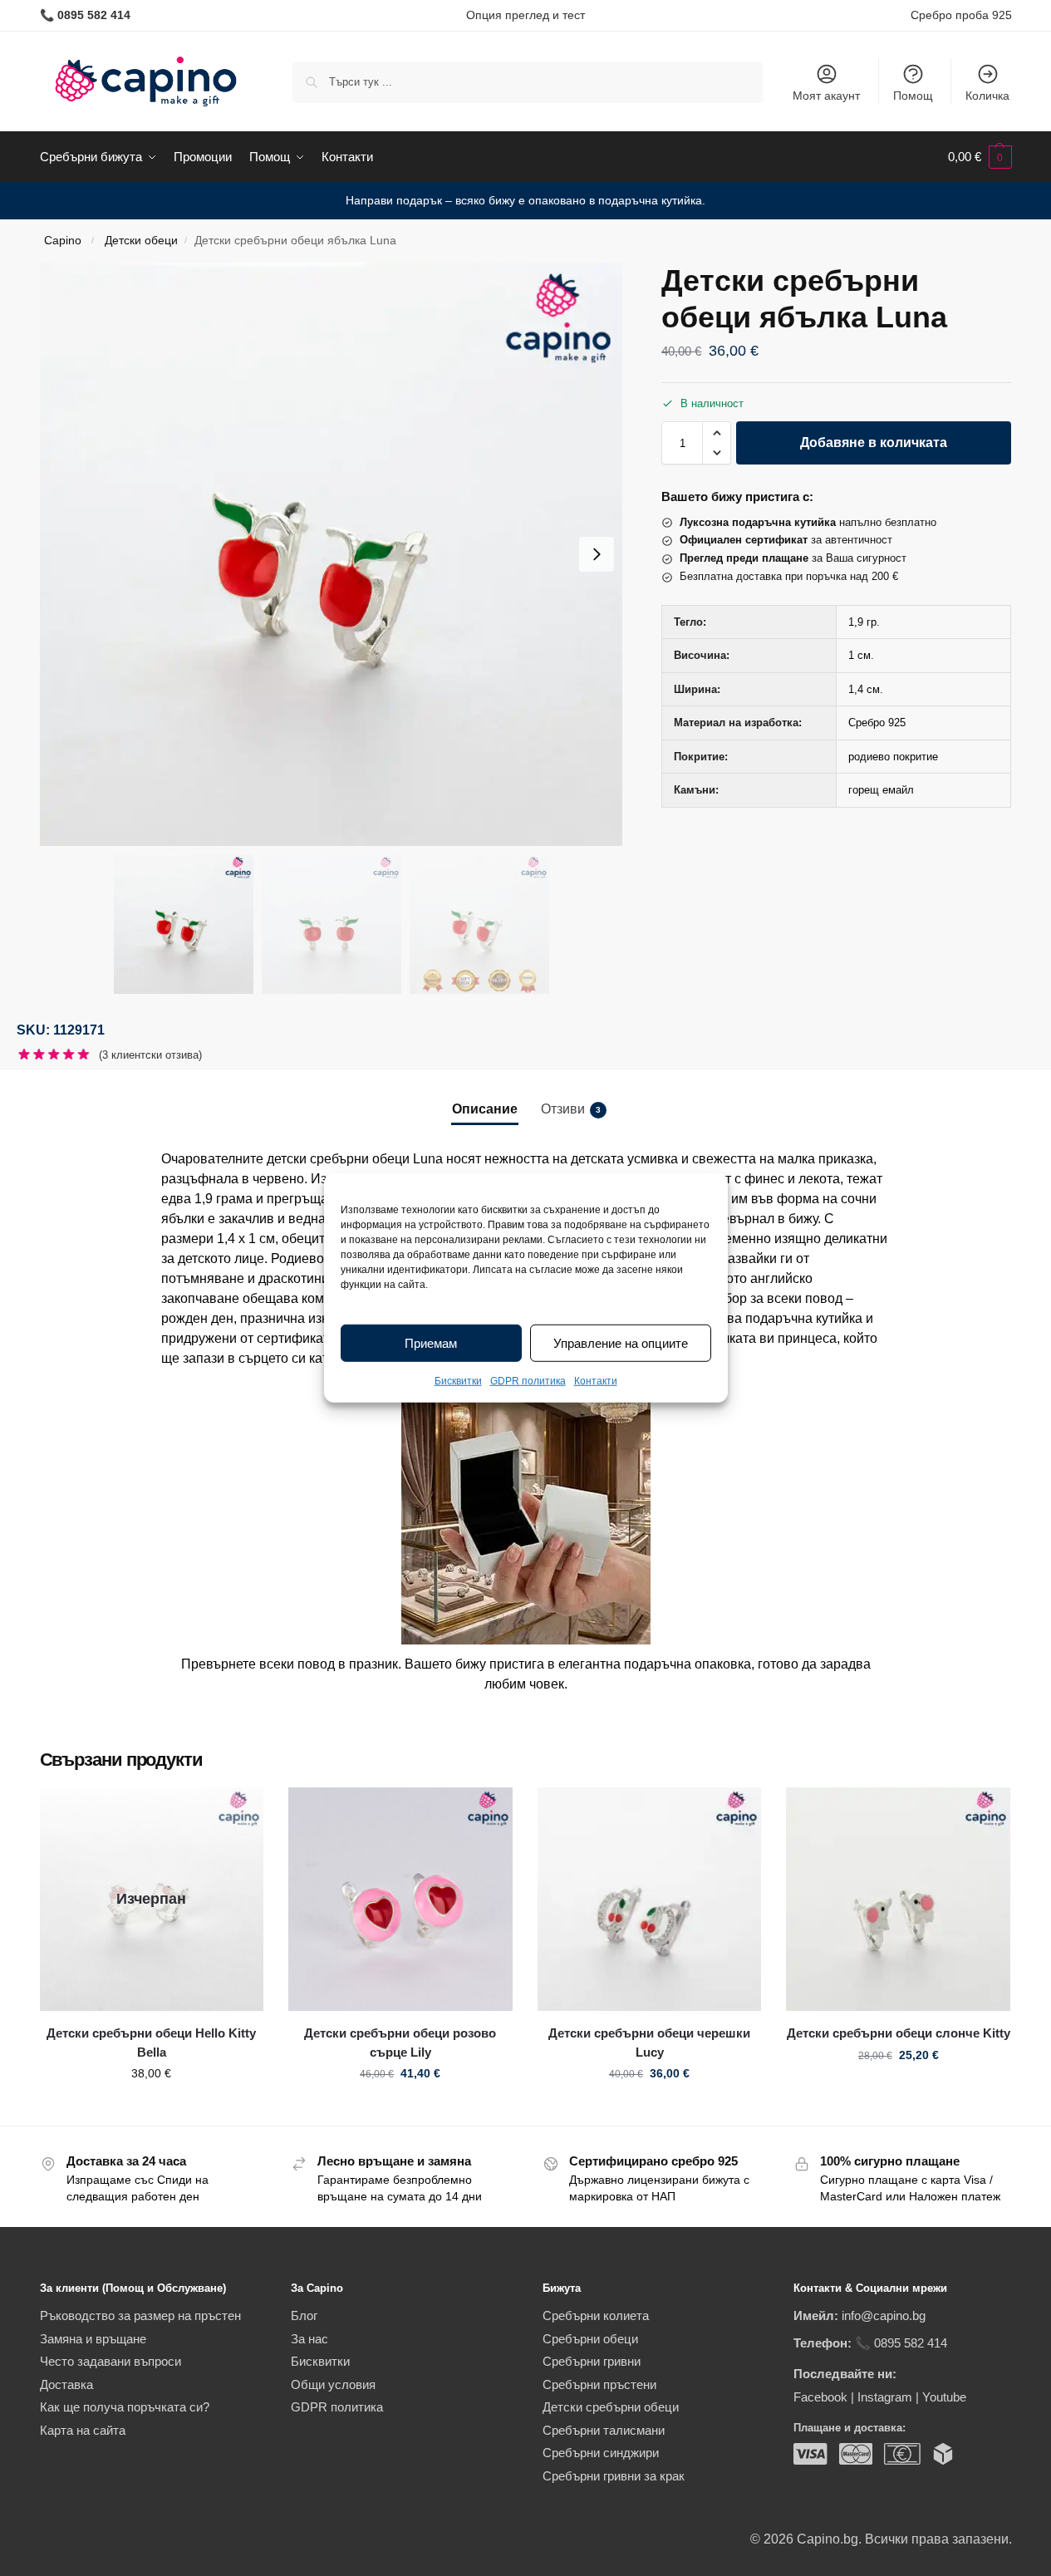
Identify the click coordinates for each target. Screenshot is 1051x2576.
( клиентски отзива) (150, 1055)
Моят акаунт (826, 96)
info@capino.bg (884, 2315)
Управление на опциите (621, 1343)
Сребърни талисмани (604, 2430)
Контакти (596, 1381)
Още (152, 2109)
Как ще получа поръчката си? (125, 2407)
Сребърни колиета (596, 2315)
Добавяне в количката (874, 442)
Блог (304, 2315)
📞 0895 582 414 (901, 2343)
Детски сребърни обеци (611, 2407)
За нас (309, 2339)
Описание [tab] (485, 1109)
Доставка (66, 2384)
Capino (63, 241)
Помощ (913, 96)
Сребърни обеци (590, 2339)
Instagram (885, 2397)
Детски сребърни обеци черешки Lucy (649, 2043)
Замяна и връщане (93, 2339)
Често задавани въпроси (111, 2361)
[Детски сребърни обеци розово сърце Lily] (400, 1900)
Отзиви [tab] (571, 1109)
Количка (987, 96)
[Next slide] (597, 554)
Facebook (820, 2397)
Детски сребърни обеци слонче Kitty (899, 2033)
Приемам (431, 1343)
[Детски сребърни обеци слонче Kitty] (898, 1900)
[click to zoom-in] (332, 554)
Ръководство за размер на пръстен (140, 2315)
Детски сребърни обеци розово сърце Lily (400, 2043)
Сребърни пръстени (599, 2384)
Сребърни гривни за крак (614, 2476)
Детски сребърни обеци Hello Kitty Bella (151, 2043)
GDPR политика (528, 1381)
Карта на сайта (83, 2430)
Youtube (944, 2397)
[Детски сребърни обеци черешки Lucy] (650, 1900)
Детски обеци (141, 241)
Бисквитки (458, 1381)
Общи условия (333, 2384)
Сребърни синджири (601, 2453)
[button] (980, 157)
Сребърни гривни (592, 2361)
